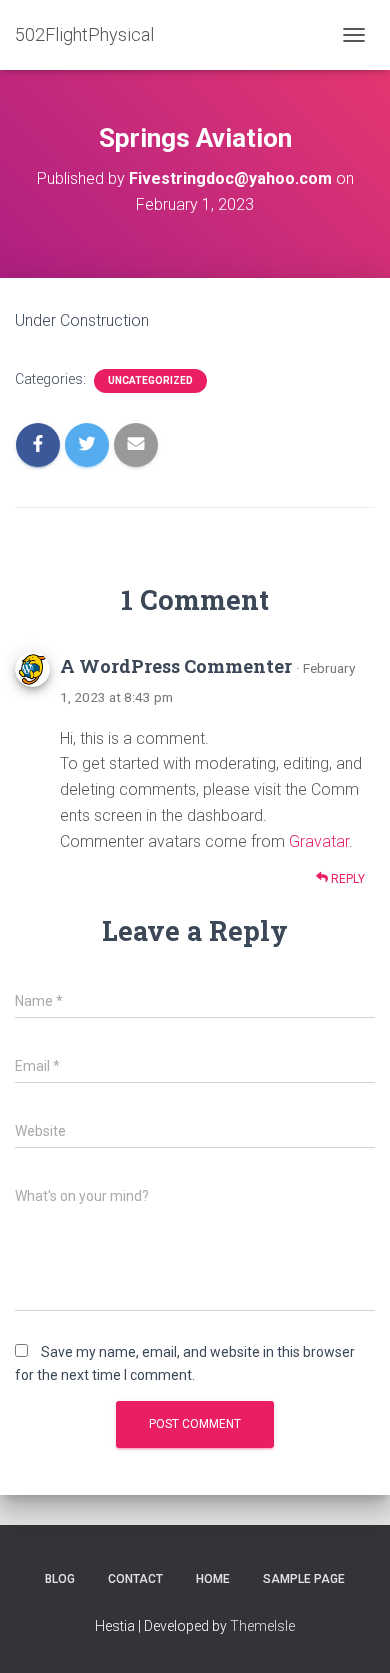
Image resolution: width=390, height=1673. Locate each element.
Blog (60, 1579)
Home (213, 1579)
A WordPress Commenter (176, 666)
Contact (135, 1579)
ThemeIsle (262, 1626)
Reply (346, 879)
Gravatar (319, 841)
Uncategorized (150, 380)
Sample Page (304, 1579)
